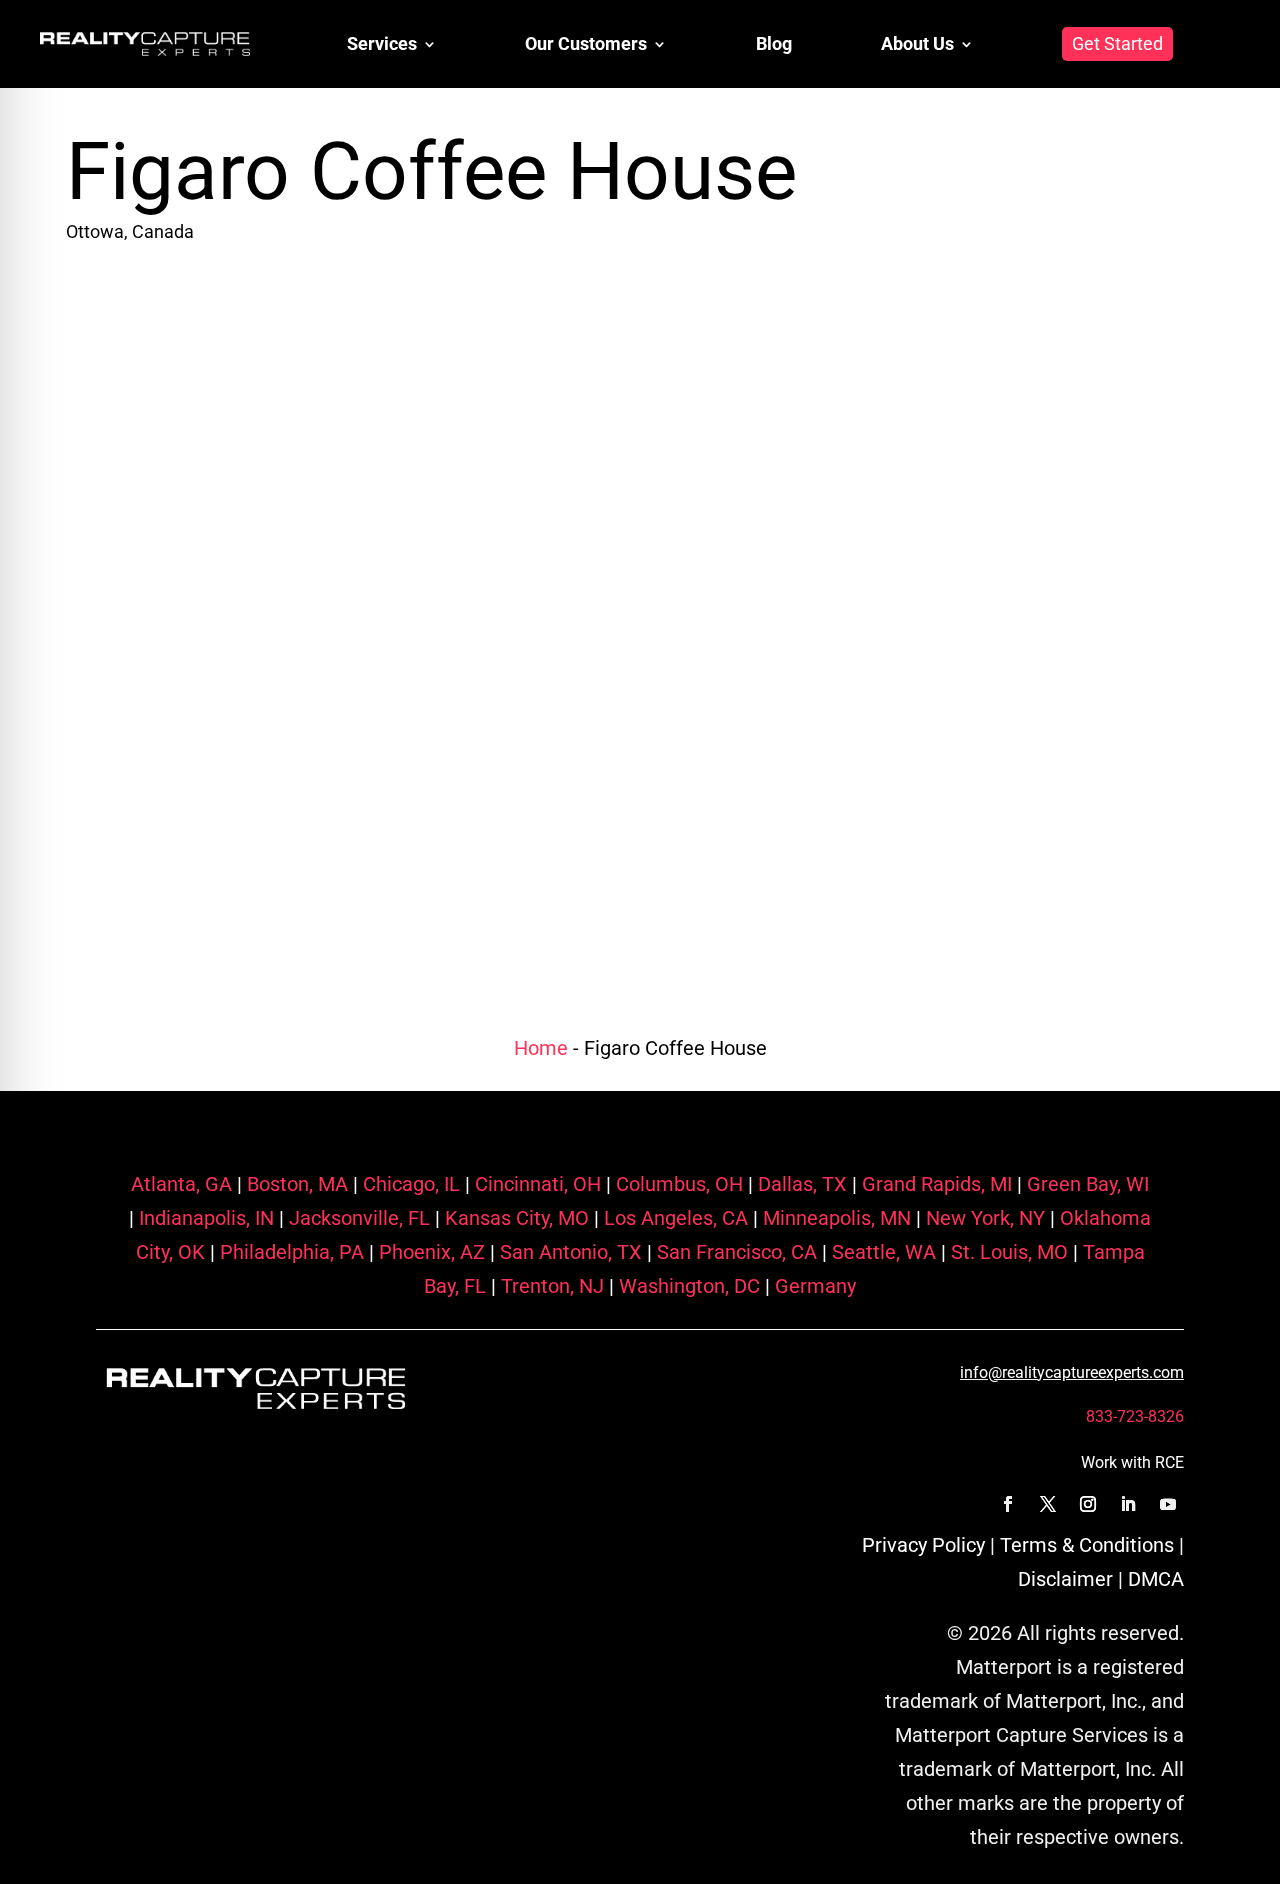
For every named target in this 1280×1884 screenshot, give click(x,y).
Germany (813, 1286)
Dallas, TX (800, 1184)
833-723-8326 (1135, 1416)
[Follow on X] (1048, 1504)
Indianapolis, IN (204, 1218)
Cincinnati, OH (535, 1184)
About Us (917, 43)
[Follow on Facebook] (1008, 1504)
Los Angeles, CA (673, 1218)
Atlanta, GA (181, 1184)
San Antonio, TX (568, 1252)
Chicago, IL (409, 1184)
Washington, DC (687, 1286)
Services (382, 43)
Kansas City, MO (514, 1218)
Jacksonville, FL (357, 1218)
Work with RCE (1132, 1462)
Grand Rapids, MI (934, 1184)
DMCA (1156, 1579)
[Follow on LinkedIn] (1128, 1504)
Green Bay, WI (1085, 1184)
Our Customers (586, 43)
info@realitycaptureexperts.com (1072, 1372)
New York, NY (983, 1218)
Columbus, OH (677, 1184)
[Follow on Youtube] (1168, 1504)
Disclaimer (1065, 1579)
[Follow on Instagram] (1088, 1504)
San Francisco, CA (734, 1252)
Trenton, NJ (550, 1286)
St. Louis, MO (1007, 1252)
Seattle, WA (881, 1252)
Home (541, 1048)
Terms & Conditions (1087, 1545)
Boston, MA (295, 1184)
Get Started (1117, 43)
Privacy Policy (923, 1545)
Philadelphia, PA (289, 1252)
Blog (774, 43)
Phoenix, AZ (429, 1252)
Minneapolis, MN (834, 1218)
